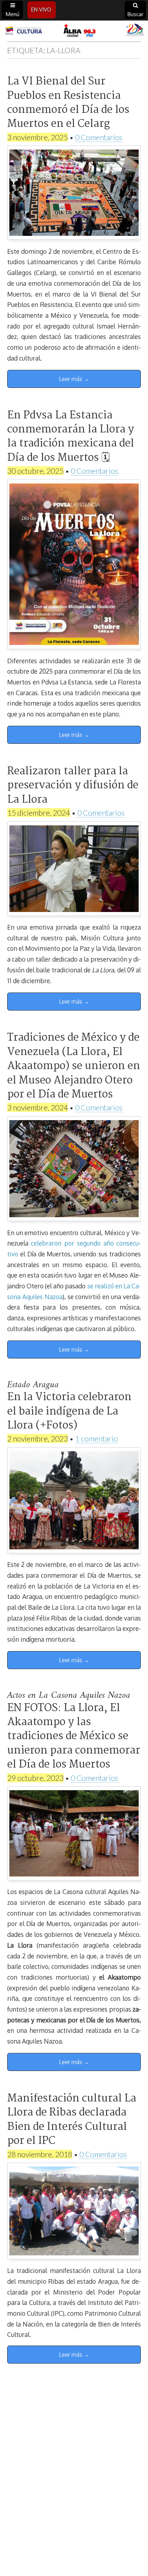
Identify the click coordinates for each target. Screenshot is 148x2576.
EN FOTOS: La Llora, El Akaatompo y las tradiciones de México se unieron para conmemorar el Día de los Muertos (74, 1737)
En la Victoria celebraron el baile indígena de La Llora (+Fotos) (69, 1411)
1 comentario (96, 1438)
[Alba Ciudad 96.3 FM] (74, 31)
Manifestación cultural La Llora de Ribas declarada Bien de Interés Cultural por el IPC (72, 2120)
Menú (13, 14)
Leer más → (74, 379)
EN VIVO (41, 10)
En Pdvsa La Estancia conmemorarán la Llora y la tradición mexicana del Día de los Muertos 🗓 (71, 437)
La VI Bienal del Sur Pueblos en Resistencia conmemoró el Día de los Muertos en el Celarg (68, 103)
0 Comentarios (99, 137)
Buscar (135, 14)
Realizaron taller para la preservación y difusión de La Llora (73, 786)
